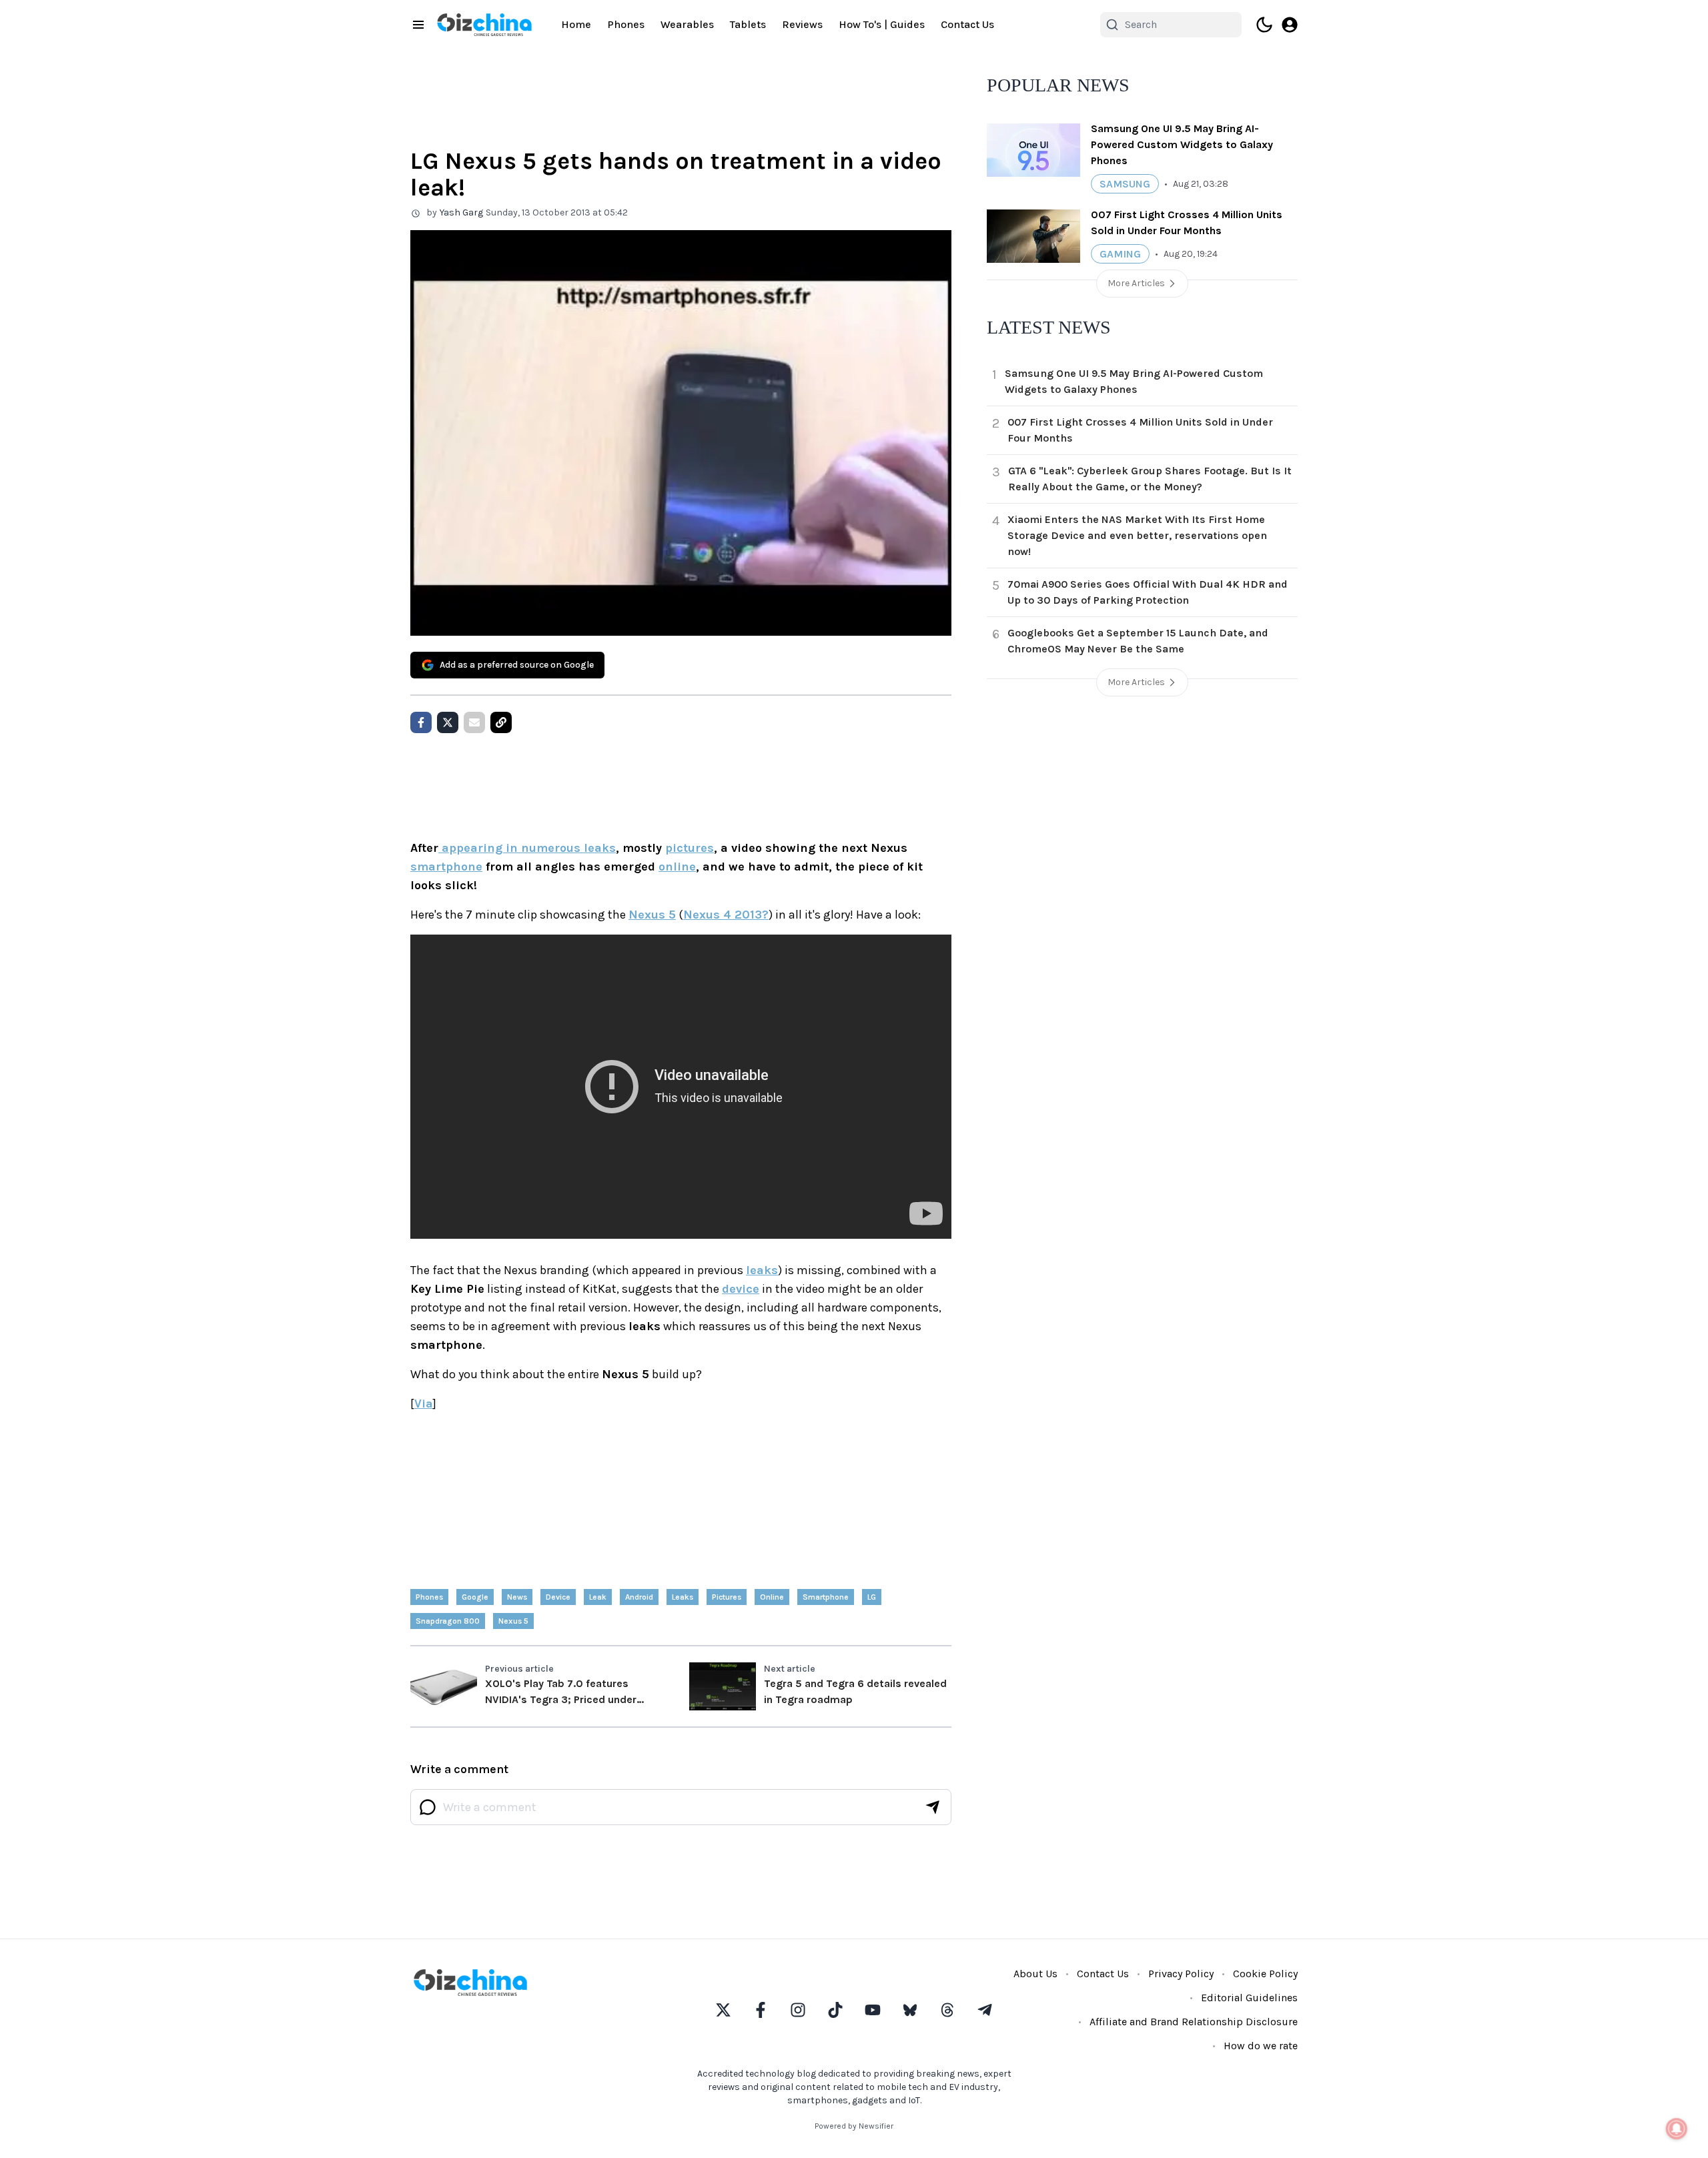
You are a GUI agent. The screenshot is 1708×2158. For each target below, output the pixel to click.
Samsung (1125, 184)
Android (639, 1597)
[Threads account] (947, 2010)
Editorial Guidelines (1249, 1998)
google (475, 1597)
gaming (1120, 254)
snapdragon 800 (448, 1621)
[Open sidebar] (418, 25)
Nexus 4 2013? (726, 915)
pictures (690, 848)
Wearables (687, 24)
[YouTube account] (873, 2010)
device (741, 1289)
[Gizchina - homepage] (484, 25)
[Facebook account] (761, 2010)
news (517, 1597)
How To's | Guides (882, 24)
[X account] (723, 2010)
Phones (626, 24)
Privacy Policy (1181, 1974)
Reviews (802, 24)
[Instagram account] (798, 2010)
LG (872, 1597)
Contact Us (967, 24)
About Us (1035, 1974)
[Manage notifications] (1677, 2129)
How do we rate (1261, 2046)
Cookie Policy (1265, 1974)
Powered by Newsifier (854, 2126)
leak (598, 1597)
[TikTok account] (835, 2010)
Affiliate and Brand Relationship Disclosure (1194, 2022)
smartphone (446, 867)
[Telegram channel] (985, 2010)
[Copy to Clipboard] (501, 722)
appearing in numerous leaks (527, 848)
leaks (762, 1270)
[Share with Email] (474, 722)
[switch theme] (1264, 25)
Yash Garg (461, 212)
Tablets (748, 24)
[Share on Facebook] (421, 722)
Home (576, 24)
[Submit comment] (933, 1807)
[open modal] (1290, 25)
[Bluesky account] (910, 2010)
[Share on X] (448, 722)
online (677, 867)
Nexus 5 (652, 915)
